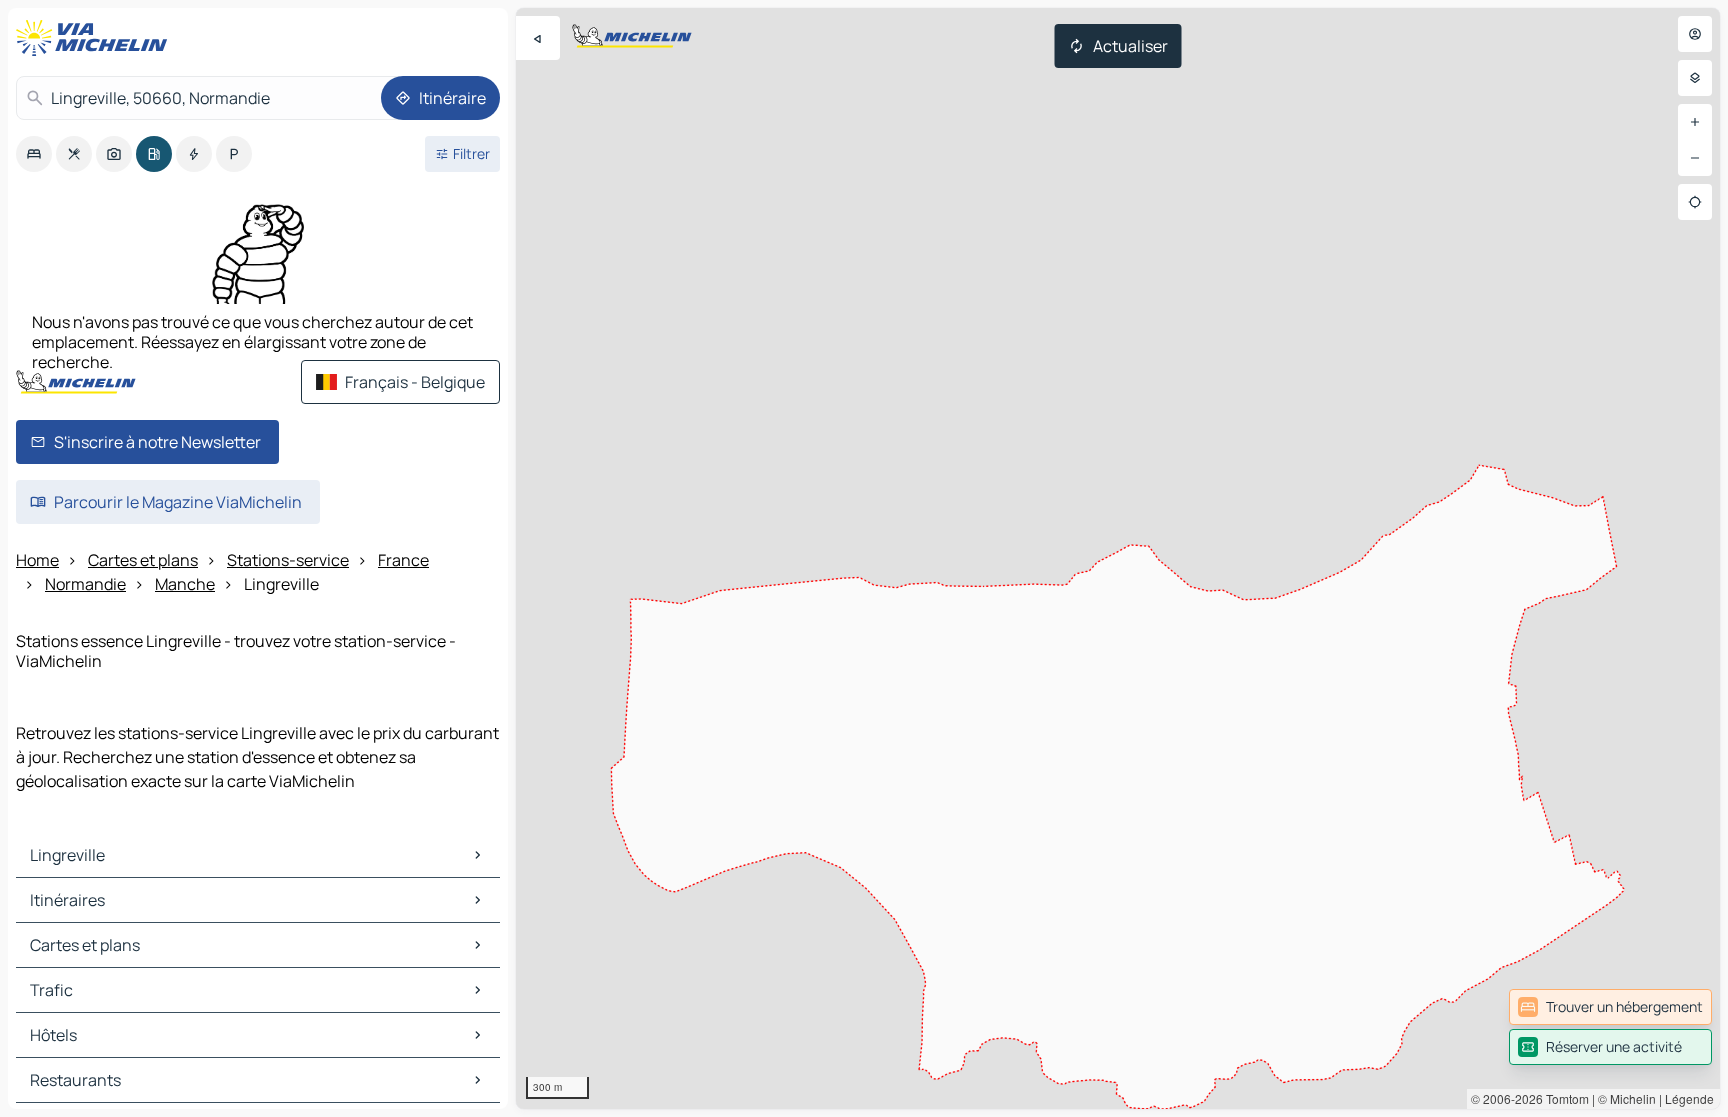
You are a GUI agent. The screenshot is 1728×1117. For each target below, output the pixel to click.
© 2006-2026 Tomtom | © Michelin (1563, 1098)
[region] (1118, 558)
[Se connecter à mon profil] (1695, 34)
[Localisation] (1695, 202)
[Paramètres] (1695, 78)
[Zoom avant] (1695, 122)
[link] (1610, 1007)
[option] (34, 154)
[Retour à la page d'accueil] (96, 38)
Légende (1689, 1098)
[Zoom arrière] (1695, 158)
